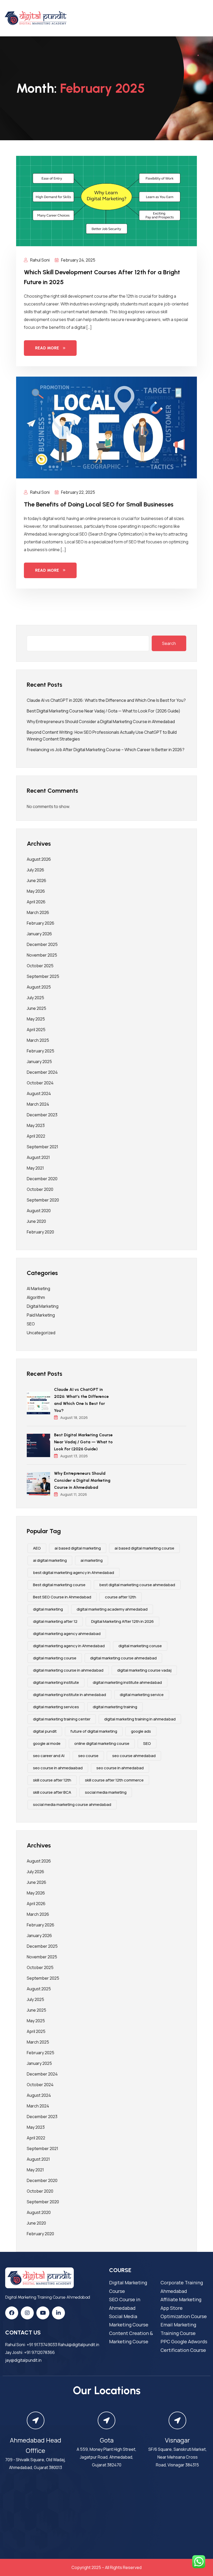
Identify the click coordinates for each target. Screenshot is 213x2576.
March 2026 (38, 912)
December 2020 (42, 1179)
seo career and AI (49, 1756)
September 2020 (43, 1200)
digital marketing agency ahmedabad (67, 1634)
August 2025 (39, 987)
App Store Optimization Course (184, 2312)
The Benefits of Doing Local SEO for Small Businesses (99, 504)
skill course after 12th (52, 1780)
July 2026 (35, 870)
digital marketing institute (56, 1682)
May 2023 (36, 1125)
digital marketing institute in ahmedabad (69, 1695)
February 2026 (41, 923)
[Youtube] (43, 2313)
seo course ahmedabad (134, 1756)
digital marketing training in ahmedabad (140, 1719)
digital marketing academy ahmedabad (112, 1609)
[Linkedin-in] (58, 2313)
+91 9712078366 (39, 2352)
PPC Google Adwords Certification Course (184, 2346)
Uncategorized (41, 1333)
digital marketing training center (62, 1719)
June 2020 (36, 1221)
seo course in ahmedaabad (58, 1768)
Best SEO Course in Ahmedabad (62, 1597)
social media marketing (106, 1792)
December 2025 (42, 944)
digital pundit (45, 1731)
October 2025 (40, 966)
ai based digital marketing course (144, 1548)
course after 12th (121, 1597)
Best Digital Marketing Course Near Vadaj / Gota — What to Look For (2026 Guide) (104, 711)
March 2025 (38, 1040)
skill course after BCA (52, 1792)
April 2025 (36, 1030)
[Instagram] (27, 2313)
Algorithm (36, 1297)
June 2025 (36, 1008)
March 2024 (38, 1104)
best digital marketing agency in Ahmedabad (74, 1573)
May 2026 (36, 891)
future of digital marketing (94, 1731)
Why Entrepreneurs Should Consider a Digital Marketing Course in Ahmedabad (101, 722)
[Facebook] (12, 2313)
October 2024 (40, 1083)
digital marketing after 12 (55, 1621)
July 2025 (35, 998)
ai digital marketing (50, 1560)
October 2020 (40, 1189)
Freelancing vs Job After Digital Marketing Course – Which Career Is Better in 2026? (106, 750)
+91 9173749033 (42, 2345)
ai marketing (92, 1560)
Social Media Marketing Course (129, 2320)
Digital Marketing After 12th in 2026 (122, 1621)
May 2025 (36, 1019)
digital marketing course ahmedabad (123, 1658)
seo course (88, 1756)
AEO (37, 1548)
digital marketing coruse (140, 1646)
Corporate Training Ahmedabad (182, 2287)
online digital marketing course (102, 1743)
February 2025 (41, 1051)
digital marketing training (115, 1707)
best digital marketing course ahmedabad (137, 1585)
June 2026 (36, 880)
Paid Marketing (41, 1315)
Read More (47, 348)
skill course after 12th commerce (114, 1780)
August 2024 (39, 1093)
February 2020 (40, 1232)
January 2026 (39, 934)
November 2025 (42, 955)
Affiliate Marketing (181, 2299)
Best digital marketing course (59, 1585)
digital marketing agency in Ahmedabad (69, 1646)
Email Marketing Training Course (178, 2329)
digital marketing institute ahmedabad (127, 1682)
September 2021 (42, 1147)
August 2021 (38, 1157)
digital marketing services (56, 1707)
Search (169, 643)
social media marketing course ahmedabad (72, 1804)
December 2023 (42, 1115)
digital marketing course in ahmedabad (68, 1670)
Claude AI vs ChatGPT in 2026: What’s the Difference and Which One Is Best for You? (106, 700)
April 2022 (36, 1136)
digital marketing (48, 1609)
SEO (31, 1324)
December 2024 (42, 1072)
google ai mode (47, 1743)
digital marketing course (55, 1658)
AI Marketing (38, 1289)
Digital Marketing (43, 1306)
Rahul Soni (39, 260)
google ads (141, 1731)
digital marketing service (142, 1695)
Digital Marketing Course (128, 2287)
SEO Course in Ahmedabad (125, 2304)
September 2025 (43, 976)
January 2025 (39, 1062)
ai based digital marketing (78, 1548)
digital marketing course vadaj (144, 1670)
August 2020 (39, 1211)
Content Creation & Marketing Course (131, 2337)
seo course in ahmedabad (120, 1768)
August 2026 (39, 859)
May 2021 (35, 1168)
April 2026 (36, 902)
